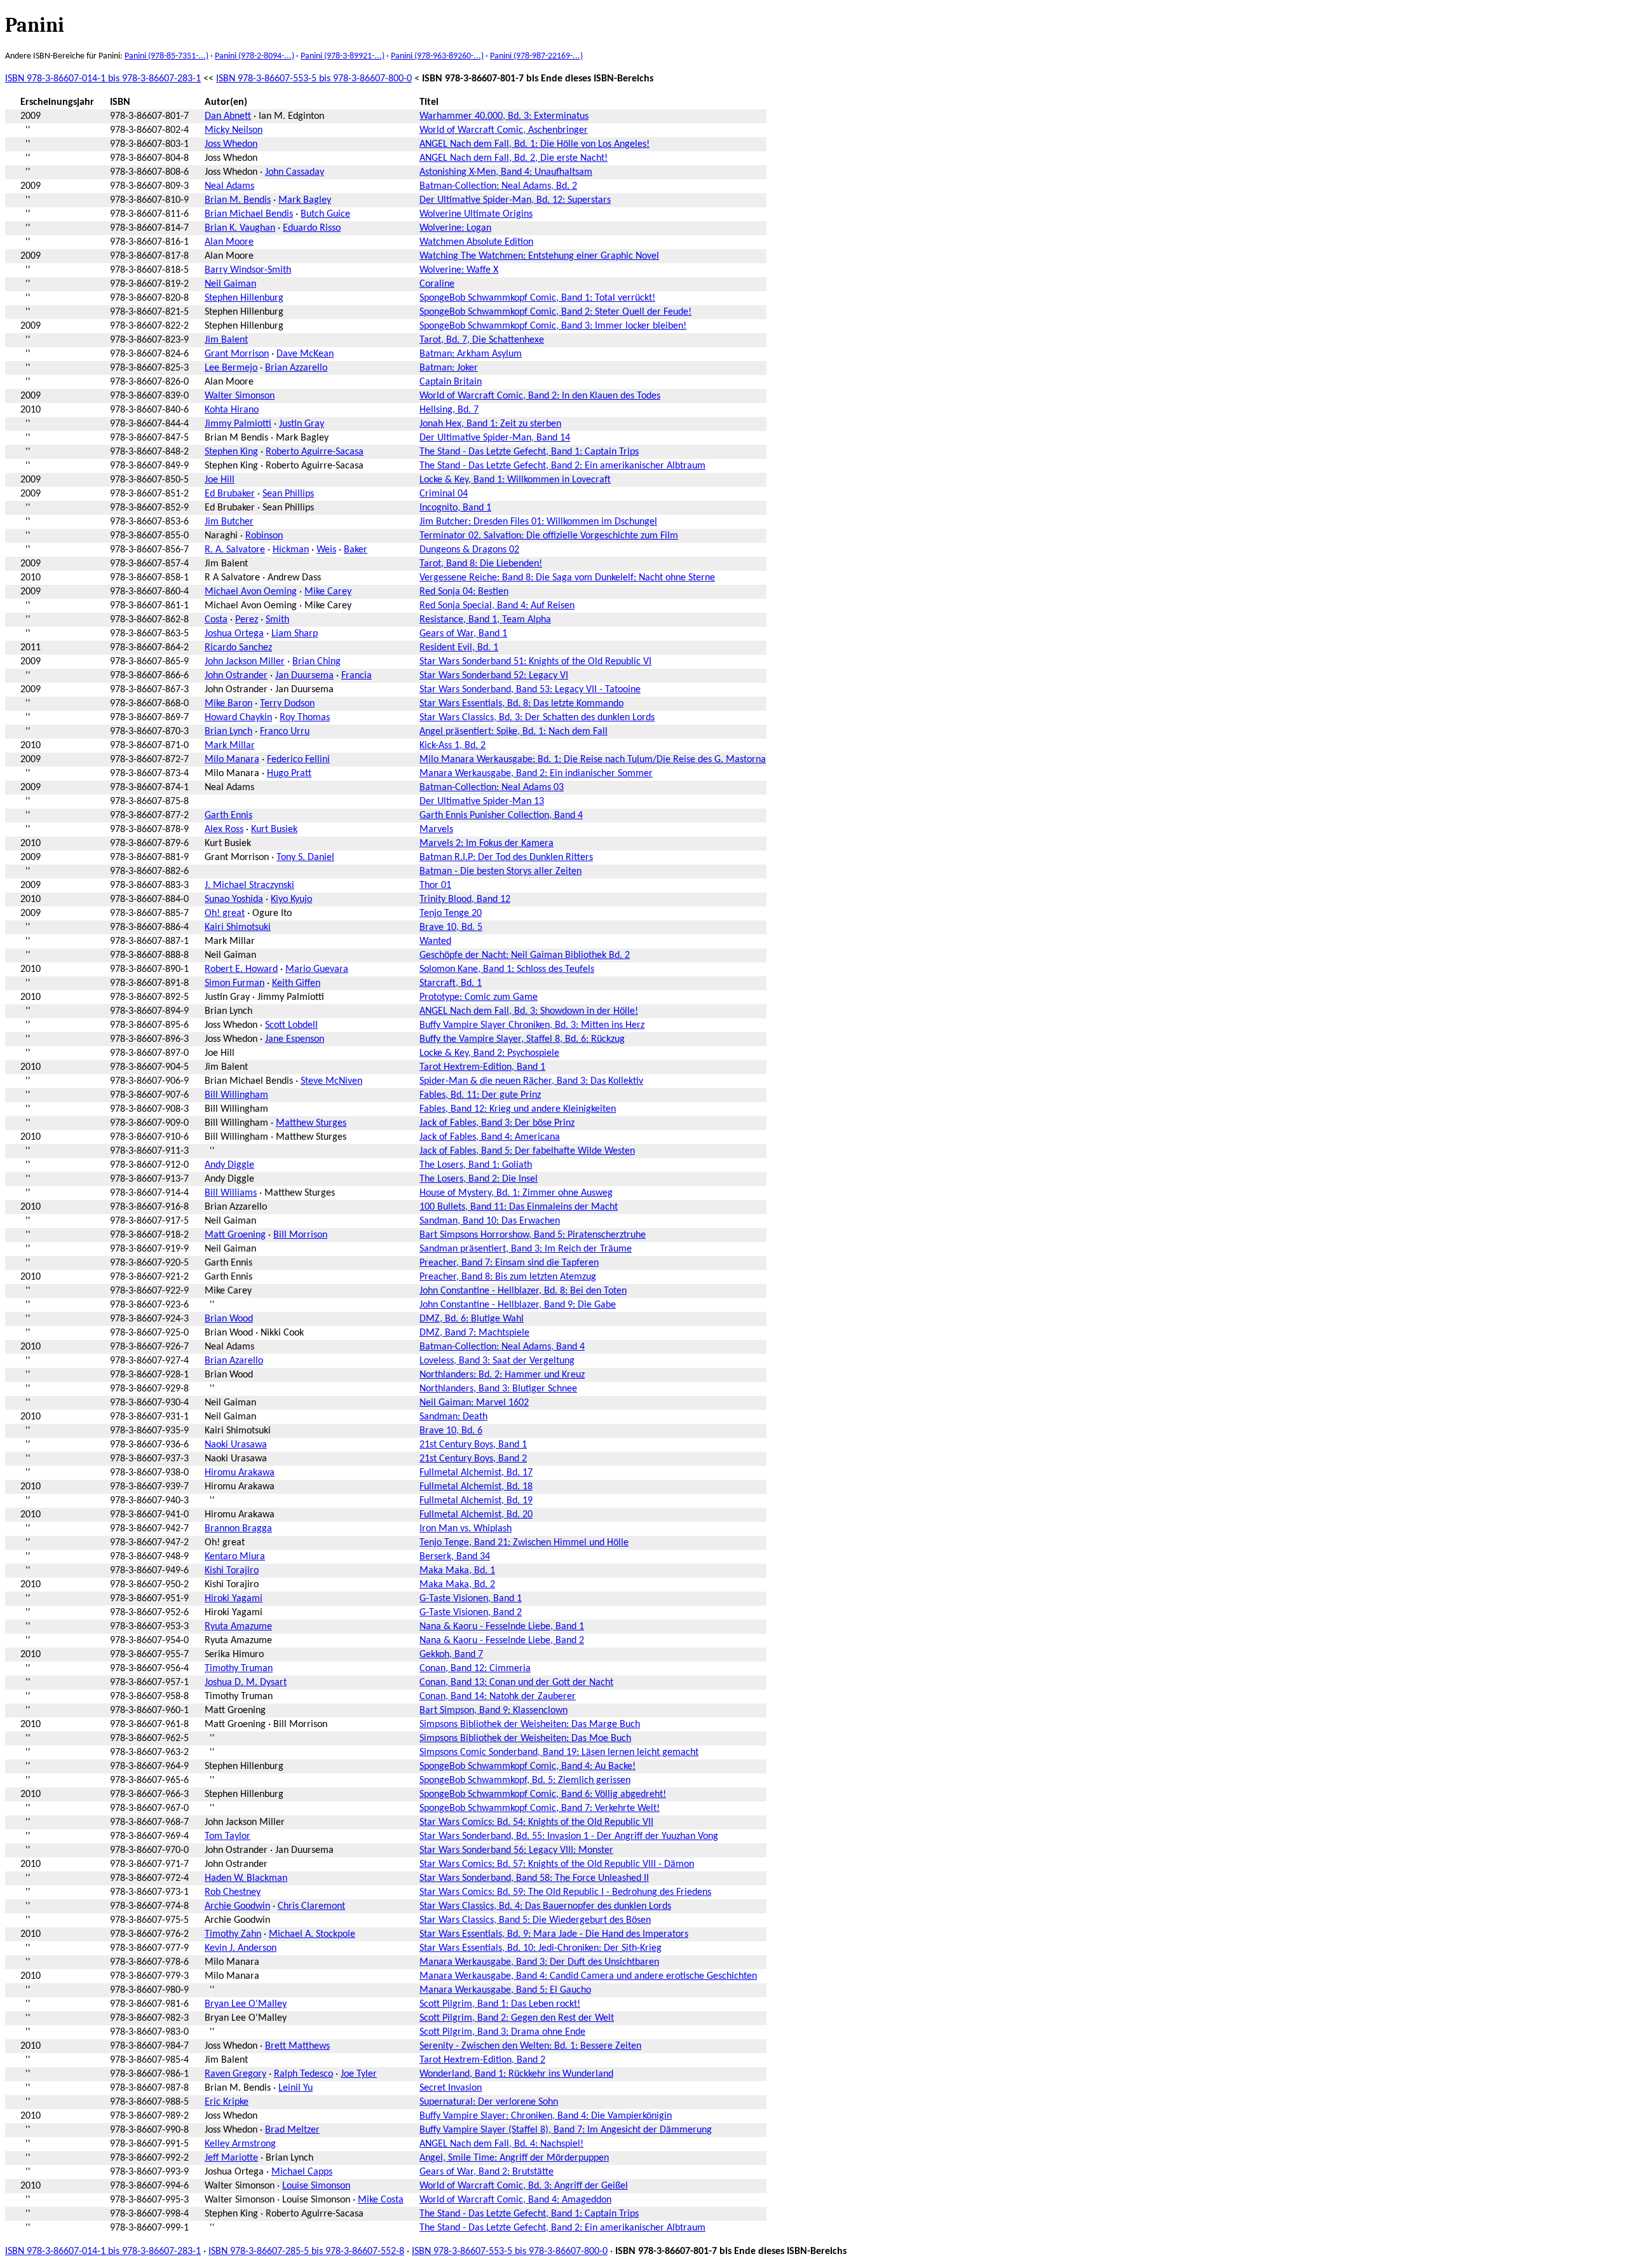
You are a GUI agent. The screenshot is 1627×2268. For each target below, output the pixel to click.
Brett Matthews (297, 2046)
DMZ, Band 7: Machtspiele (474, 1333)
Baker (356, 550)
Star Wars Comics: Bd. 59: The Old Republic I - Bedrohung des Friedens (565, 1892)
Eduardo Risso (312, 228)
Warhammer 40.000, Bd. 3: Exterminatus (504, 116)
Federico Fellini (298, 760)
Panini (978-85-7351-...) (167, 56)
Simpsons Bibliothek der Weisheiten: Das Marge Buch (530, 1725)
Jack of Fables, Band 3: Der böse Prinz (497, 1123)
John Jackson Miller (245, 662)
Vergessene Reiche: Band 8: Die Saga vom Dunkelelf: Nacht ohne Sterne (567, 578)
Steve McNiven (331, 1081)
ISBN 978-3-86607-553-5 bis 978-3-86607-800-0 (314, 79)
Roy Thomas (305, 718)
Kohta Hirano (232, 410)
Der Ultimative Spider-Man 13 (482, 802)
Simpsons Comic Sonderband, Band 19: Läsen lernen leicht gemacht (559, 1752)
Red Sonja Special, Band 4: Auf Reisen (497, 606)
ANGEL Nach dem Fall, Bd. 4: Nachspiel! (501, 2144)
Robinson (264, 536)
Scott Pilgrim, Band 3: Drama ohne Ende (502, 2032)
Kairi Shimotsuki (238, 927)
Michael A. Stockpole (312, 1934)
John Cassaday (295, 172)
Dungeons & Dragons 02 (469, 550)
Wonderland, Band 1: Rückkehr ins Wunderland (516, 2074)
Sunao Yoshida (234, 899)
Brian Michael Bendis (249, 214)
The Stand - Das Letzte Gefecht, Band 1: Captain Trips (529, 452)
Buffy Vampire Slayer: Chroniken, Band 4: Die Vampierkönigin (546, 2116)
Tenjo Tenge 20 (451, 913)
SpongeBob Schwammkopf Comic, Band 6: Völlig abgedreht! (543, 1794)
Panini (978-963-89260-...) (437, 56)
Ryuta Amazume (238, 1627)
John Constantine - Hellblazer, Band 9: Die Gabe (518, 1305)
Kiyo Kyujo (291, 899)
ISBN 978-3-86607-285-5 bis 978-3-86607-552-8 (306, 2251)
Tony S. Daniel (305, 857)
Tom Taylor (228, 1836)
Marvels (436, 830)
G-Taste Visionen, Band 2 (471, 1613)
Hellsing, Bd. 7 (449, 410)
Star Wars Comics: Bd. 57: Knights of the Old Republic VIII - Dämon (557, 1864)
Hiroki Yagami (234, 1599)
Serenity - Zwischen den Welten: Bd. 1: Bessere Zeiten (530, 2046)
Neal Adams (229, 186)
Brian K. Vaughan (240, 228)
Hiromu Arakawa (240, 1473)
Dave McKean (305, 354)
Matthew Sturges (311, 1123)
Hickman (291, 550)
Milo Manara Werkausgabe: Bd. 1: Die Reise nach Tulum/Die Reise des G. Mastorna (593, 760)
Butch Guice (325, 214)
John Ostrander (236, 676)
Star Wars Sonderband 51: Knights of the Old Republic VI (535, 662)
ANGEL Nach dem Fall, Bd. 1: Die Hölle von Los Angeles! (534, 144)
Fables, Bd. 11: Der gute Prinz (480, 1095)
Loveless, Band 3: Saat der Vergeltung (497, 1361)
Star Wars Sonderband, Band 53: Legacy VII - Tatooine (530, 690)
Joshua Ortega (234, 634)
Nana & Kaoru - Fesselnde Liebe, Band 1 (502, 1627)
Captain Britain (451, 382)
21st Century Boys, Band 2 (473, 1459)
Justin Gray (302, 424)
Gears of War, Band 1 (463, 634)
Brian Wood (229, 1319)
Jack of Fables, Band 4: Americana (490, 1137)
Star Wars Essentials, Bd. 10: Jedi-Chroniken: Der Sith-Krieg (541, 1948)
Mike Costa (381, 2200)
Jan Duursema (304, 676)
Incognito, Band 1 (455, 508)
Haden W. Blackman (246, 1878)
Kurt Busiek (274, 830)
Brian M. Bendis (238, 200)
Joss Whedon (231, 144)
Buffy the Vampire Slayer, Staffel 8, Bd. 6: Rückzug (522, 1039)
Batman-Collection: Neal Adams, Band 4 (502, 1347)
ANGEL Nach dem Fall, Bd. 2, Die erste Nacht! (514, 158)
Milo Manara (232, 760)
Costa (216, 620)
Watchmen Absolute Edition (476, 242)
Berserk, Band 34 (455, 1557)
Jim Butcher (229, 522)
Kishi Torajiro (232, 1571)
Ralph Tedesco (303, 2074)
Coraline (437, 284)
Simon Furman (235, 983)
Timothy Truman (239, 1669)
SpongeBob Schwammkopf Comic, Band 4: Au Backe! (528, 1766)
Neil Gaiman (230, 284)
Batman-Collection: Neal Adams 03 (492, 788)
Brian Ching (317, 662)
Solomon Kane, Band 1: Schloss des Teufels (507, 969)
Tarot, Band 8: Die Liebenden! (481, 564)
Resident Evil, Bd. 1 (459, 648)
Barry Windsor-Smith (248, 270)
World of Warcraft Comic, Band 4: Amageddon (515, 2200)
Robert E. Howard (241, 969)
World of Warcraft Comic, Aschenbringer (504, 130)
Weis (326, 550)
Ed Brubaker (230, 494)
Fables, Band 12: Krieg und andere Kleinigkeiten (518, 1109)
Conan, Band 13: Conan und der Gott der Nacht (516, 1683)
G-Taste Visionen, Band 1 (471, 1599)
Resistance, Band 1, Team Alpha (485, 620)
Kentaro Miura (235, 1557)
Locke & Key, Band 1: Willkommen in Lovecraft (515, 480)
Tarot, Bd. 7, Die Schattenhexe (482, 340)
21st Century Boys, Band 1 (473, 1445)
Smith (277, 620)
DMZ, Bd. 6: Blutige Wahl (472, 1319)
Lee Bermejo (231, 368)
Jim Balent (226, 340)
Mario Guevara (317, 969)
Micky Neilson (234, 130)
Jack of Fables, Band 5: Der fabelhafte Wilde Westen (527, 1151)
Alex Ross (224, 830)
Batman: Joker (449, 368)
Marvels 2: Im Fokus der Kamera (487, 844)
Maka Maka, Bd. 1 (457, 1571)
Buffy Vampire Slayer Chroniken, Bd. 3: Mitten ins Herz (532, 1025)
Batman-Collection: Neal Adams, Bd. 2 (498, 186)
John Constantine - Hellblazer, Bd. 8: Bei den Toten (523, 1291)
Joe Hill (220, 480)
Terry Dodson (287, 704)
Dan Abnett (228, 116)
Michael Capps (302, 2172)
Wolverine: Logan (455, 228)
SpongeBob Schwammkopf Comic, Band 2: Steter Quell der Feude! (555, 312)
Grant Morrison (237, 354)
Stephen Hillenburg (244, 298)
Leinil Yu (296, 2088)
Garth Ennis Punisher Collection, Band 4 (501, 816)
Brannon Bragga (238, 1529)
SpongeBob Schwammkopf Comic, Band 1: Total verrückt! (537, 298)
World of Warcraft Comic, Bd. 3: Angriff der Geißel (524, 2186)
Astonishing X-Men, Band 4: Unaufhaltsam (506, 172)
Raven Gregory (235, 2074)
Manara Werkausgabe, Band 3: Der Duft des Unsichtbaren (539, 1962)
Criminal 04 (444, 494)
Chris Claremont (311, 1906)
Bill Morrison (300, 1235)
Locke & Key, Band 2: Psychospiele (489, 1053)
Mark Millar (230, 746)
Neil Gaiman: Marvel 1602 (474, 1403)
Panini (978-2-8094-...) (255, 56)
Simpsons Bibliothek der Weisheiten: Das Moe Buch (525, 1739)
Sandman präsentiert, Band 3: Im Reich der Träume (526, 1249)
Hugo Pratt (289, 774)
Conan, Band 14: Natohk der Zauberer (498, 1697)
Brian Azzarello (296, 368)
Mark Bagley (305, 200)
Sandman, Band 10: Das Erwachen (490, 1221)
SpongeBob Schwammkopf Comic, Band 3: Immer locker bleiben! (553, 326)
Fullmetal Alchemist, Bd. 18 (476, 1487)
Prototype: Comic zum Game (479, 997)
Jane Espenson (295, 1039)
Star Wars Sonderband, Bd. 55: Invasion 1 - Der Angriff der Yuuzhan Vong (569, 1836)
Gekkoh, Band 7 (451, 1655)
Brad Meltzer (292, 2130)
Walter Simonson (240, 396)
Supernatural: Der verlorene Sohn (489, 2102)
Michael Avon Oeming (251, 592)
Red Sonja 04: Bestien (464, 592)
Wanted (435, 941)
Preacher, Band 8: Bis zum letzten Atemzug (508, 1277)
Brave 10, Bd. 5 (451, 927)
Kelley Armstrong (240, 2144)
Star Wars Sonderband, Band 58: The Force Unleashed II (534, 1878)
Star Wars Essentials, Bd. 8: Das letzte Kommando (521, 704)
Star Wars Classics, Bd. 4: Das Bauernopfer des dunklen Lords (545, 1906)
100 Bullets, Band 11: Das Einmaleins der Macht (519, 1207)
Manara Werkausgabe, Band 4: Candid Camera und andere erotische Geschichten (588, 1976)
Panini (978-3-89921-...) (343, 56)
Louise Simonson (316, 2186)
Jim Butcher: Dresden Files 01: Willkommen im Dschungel (538, 522)
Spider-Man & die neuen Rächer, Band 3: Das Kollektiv (531, 1081)
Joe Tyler (359, 2074)
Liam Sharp (295, 634)
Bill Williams (231, 1193)
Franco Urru (285, 732)
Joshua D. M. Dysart (246, 1683)
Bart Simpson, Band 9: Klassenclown (494, 1711)
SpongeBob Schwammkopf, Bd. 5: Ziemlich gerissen (525, 1780)
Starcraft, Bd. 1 (451, 983)
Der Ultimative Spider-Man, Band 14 (495, 438)
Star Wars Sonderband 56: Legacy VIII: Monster (516, 1850)
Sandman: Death (453, 1417)
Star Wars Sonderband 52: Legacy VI (494, 676)
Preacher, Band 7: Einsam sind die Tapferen (509, 1263)
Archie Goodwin (237, 1906)
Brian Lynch (228, 732)
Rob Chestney (233, 1892)
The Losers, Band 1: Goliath (476, 1165)
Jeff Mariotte (231, 2158)
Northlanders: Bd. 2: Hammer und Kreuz (502, 1375)
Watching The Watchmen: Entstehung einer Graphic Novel (539, 256)
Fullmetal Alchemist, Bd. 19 (476, 1501)
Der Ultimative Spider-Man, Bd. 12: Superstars (515, 200)
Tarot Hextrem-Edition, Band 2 (482, 2060)
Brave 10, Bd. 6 (451, 1431)
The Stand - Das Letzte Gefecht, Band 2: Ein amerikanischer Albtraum (562, 466)
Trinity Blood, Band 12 (465, 899)
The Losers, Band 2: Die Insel (479, 1179)
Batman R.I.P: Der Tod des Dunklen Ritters (506, 857)
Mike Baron (228, 704)
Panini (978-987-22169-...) (536, 56)
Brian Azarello (234, 1361)
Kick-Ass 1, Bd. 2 (453, 746)
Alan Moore (229, 242)
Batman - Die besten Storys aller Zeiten (500, 871)
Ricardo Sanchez (238, 648)
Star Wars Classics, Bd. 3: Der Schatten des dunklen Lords (537, 718)
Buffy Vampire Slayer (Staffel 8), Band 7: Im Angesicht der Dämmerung (566, 2130)
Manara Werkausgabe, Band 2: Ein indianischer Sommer (536, 774)
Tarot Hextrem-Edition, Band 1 (482, 1067)
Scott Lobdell (291, 1025)
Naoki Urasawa (236, 1445)
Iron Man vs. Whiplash (466, 1529)
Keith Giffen (296, 983)
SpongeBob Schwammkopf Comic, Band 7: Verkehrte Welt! (540, 1808)
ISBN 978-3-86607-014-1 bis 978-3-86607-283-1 (103, 79)
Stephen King (231, 452)
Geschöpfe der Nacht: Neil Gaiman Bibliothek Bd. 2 (525, 955)
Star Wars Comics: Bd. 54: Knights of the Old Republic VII (536, 1822)
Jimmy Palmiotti (238, 424)
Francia (357, 676)
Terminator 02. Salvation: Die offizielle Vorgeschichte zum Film (549, 536)
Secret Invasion (451, 2088)
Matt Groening (235, 1235)
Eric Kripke (227, 2102)
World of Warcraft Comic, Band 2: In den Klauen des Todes (540, 396)
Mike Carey (328, 592)
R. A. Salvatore (235, 550)
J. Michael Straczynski (249, 885)
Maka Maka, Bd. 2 (457, 1585)
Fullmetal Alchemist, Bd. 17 (476, 1473)
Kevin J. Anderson (241, 1948)
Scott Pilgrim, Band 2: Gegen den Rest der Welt (517, 2018)
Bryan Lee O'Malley (246, 2004)
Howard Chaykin (238, 718)
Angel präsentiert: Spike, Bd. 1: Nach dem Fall (514, 732)
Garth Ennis (228, 816)
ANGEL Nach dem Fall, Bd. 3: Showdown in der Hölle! (529, 1011)
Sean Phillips (288, 494)
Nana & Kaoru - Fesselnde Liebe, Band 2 (502, 1641)
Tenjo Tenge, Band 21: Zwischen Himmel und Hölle (524, 1543)
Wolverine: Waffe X (459, 270)
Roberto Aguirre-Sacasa (315, 452)
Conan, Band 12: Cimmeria (475, 1669)
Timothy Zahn (233, 1934)
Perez (247, 620)
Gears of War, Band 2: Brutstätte (487, 2172)
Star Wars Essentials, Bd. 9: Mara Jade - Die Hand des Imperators (554, 1934)
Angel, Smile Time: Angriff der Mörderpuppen (514, 2158)
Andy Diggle (229, 1165)
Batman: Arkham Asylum (471, 354)
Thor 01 (435, 885)
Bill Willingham (236, 1095)
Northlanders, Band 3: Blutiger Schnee (498, 1389)
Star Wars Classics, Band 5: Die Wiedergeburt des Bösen (535, 1920)
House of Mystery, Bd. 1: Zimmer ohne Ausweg (516, 1193)
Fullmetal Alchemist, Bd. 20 (476, 1515)
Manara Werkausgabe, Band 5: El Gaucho (505, 1990)
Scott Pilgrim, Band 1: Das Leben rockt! (500, 2004)
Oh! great (225, 913)
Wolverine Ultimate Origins (476, 214)
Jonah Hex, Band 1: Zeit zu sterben (490, 424)
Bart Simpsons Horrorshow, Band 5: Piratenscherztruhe (533, 1235)
